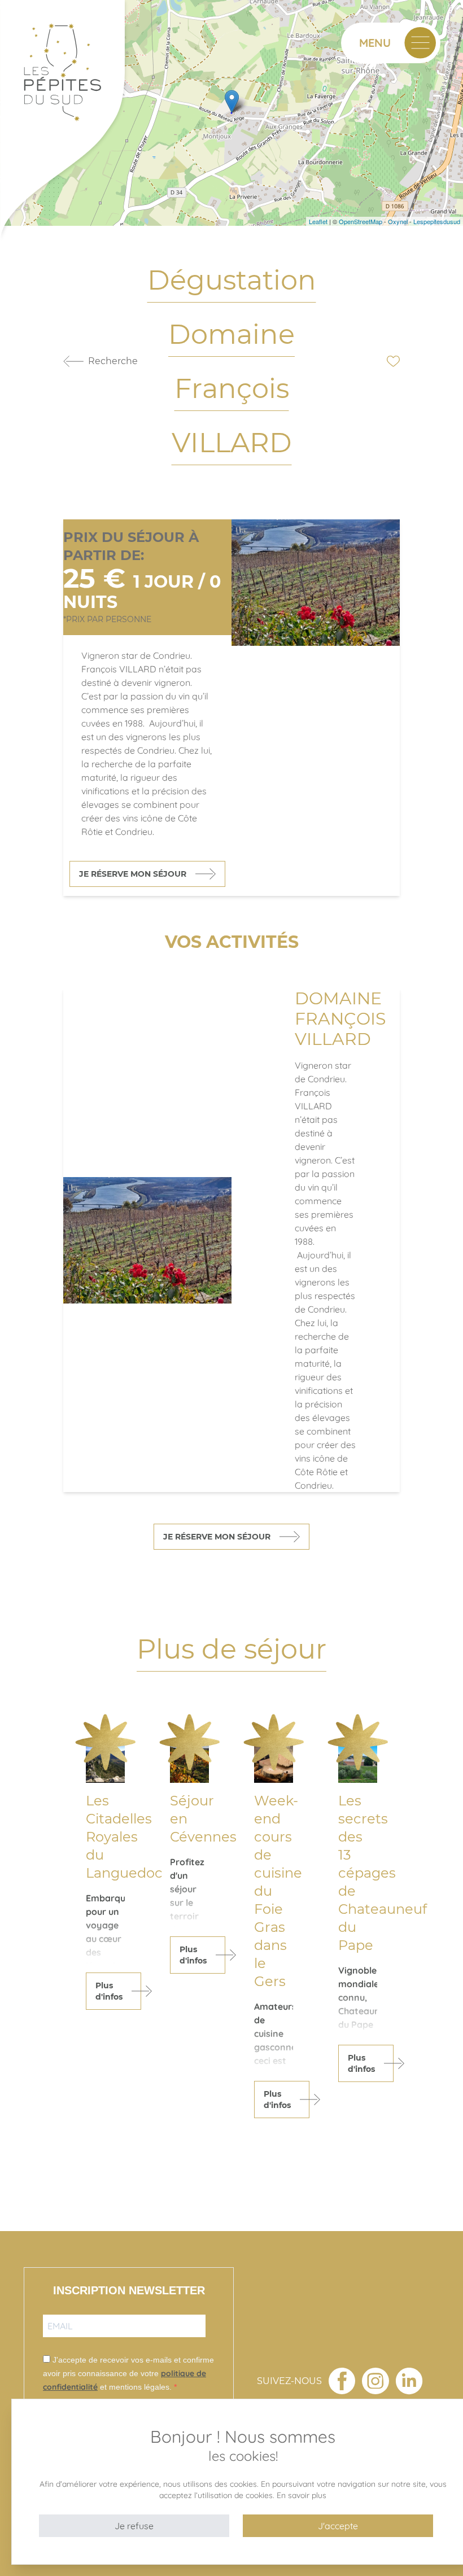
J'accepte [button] (338, 2526)
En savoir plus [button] (302, 2495)
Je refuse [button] (134, 2526)
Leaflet (318, 221)
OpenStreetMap (361, 221)
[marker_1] (232, 101)
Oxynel (398, 221)
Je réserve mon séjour (133, 874)
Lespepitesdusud (437, 221)
